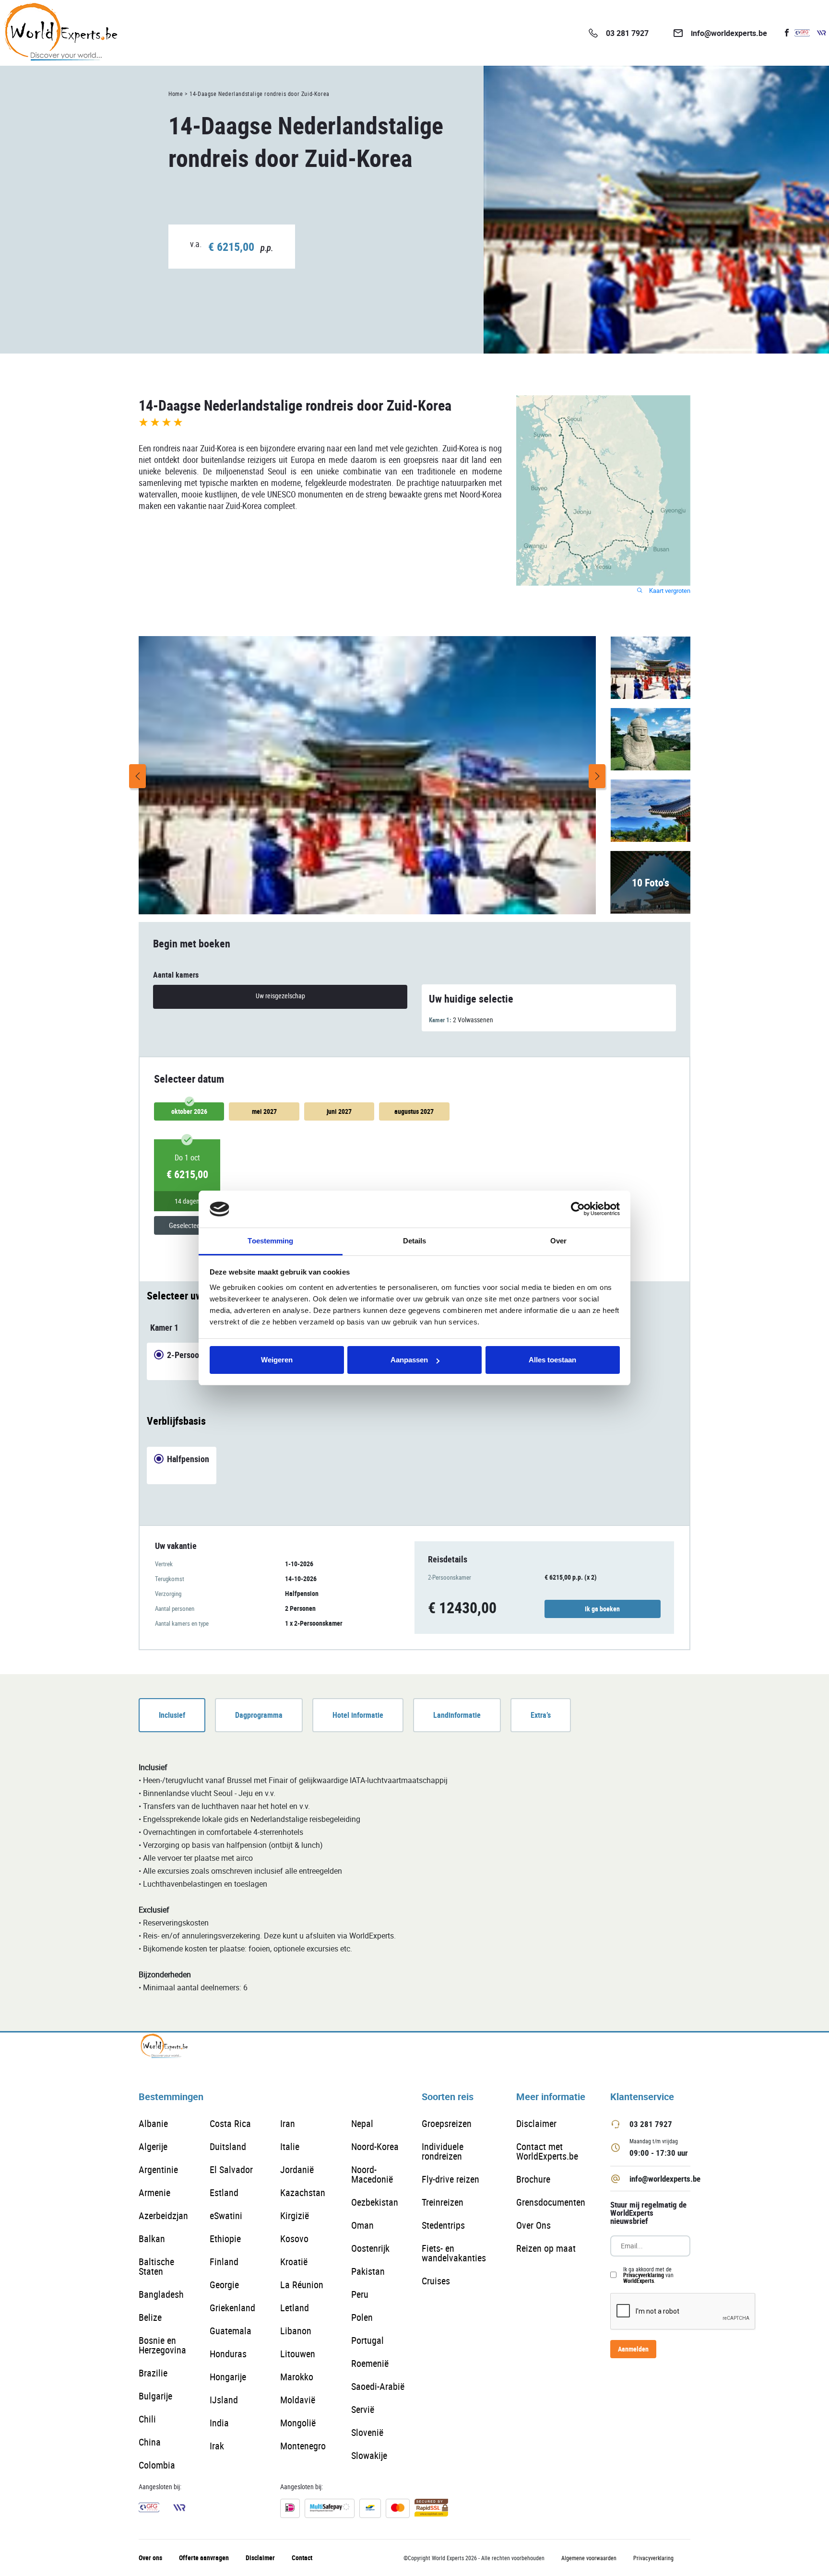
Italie (290, 2146)
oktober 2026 (189, 1111)
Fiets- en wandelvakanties (454, 2253)
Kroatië (294, 2262)
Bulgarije (155, 2396)
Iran (288, 2123)
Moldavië (298, 2400)
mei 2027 (264, 1111)
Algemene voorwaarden (589, 2558)
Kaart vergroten (669, 591)
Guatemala (231, 2331)
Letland (295, 2308)
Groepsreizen (447, 2123)
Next (597, 776)
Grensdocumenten (551, 2202)
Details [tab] (415, 1241)
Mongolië (298, 2423)
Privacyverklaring (644, 2275)
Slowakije (369, 2455)
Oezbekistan (375, 2202)
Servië (363, 2409)
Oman (362, 2225)
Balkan (152, 2239)
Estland (224, 2192)
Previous (137, 776)
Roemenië (370, 2363)
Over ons (150, 2558)
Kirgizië (295, 2216)
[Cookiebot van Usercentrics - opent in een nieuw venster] (578, 1209)
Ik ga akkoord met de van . (648, 2275)
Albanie (153, 2123)
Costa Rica (230, 2123)
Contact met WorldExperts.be (547, 2151)
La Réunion (302, 2285)
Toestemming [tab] (270, 1241)
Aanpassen (409, 1360)
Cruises (436, 2281)
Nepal (362, 2123)
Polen (362, 2317)
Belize (150, 2317)
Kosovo (294, 2239)
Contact (302, 2558)
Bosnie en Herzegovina (162, 2345)
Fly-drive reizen (450, 2179)
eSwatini (226, 2216)
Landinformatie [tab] (457, 1715)
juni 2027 (339, 1111)
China (150, 2442)
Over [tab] (558, 1241)
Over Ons (533, 2225)
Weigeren (277, 1360)
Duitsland (228, 2146)
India (219, 2423)
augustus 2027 (414, 1111)
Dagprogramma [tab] (259, 1715)
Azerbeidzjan (163, 2216)
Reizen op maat (546, 2248)
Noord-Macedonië (372, 2174)
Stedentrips (443, 2225)
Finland (224, 2262)
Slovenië (367, 2432)
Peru (360, 2294)
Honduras (228, 2354)
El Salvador (231, 2169)
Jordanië (297, 2169)
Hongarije (228, 2377)
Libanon (296, 2331)
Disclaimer (536, 2123)
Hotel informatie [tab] (358, 1715)
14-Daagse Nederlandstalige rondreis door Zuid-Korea (260, 94)
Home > (178, 94)
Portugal (367, 2340)
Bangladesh (161, 2294)
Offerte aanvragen (204, 2558)
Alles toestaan (552, 1360)
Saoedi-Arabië (378, 2386)
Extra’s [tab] (541, 1715)
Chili (147, 2419)
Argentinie (158, 2169)
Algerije (153, 2146)
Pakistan (368, 2271)
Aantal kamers (176, 975)
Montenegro (303, 2446)
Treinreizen (443, 2202)
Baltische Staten (156, 2266)
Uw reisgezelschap (280, 996)
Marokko (297, 2377)
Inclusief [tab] (172, 1715)
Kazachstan (303, 2192)
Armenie (154, 2192)
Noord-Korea (375, 2146)
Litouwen (298, 2354)
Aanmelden (633, 2349)
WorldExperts (639, 2281)
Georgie (224, 2285)
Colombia (157, 2465)
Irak (217, 2446)
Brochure (533, 2179)
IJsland (224, 2400)
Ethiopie (225, 2239)
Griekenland (232, 2308)
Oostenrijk (370, 2248)
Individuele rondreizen (443, 2151)
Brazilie (153, 2373)
